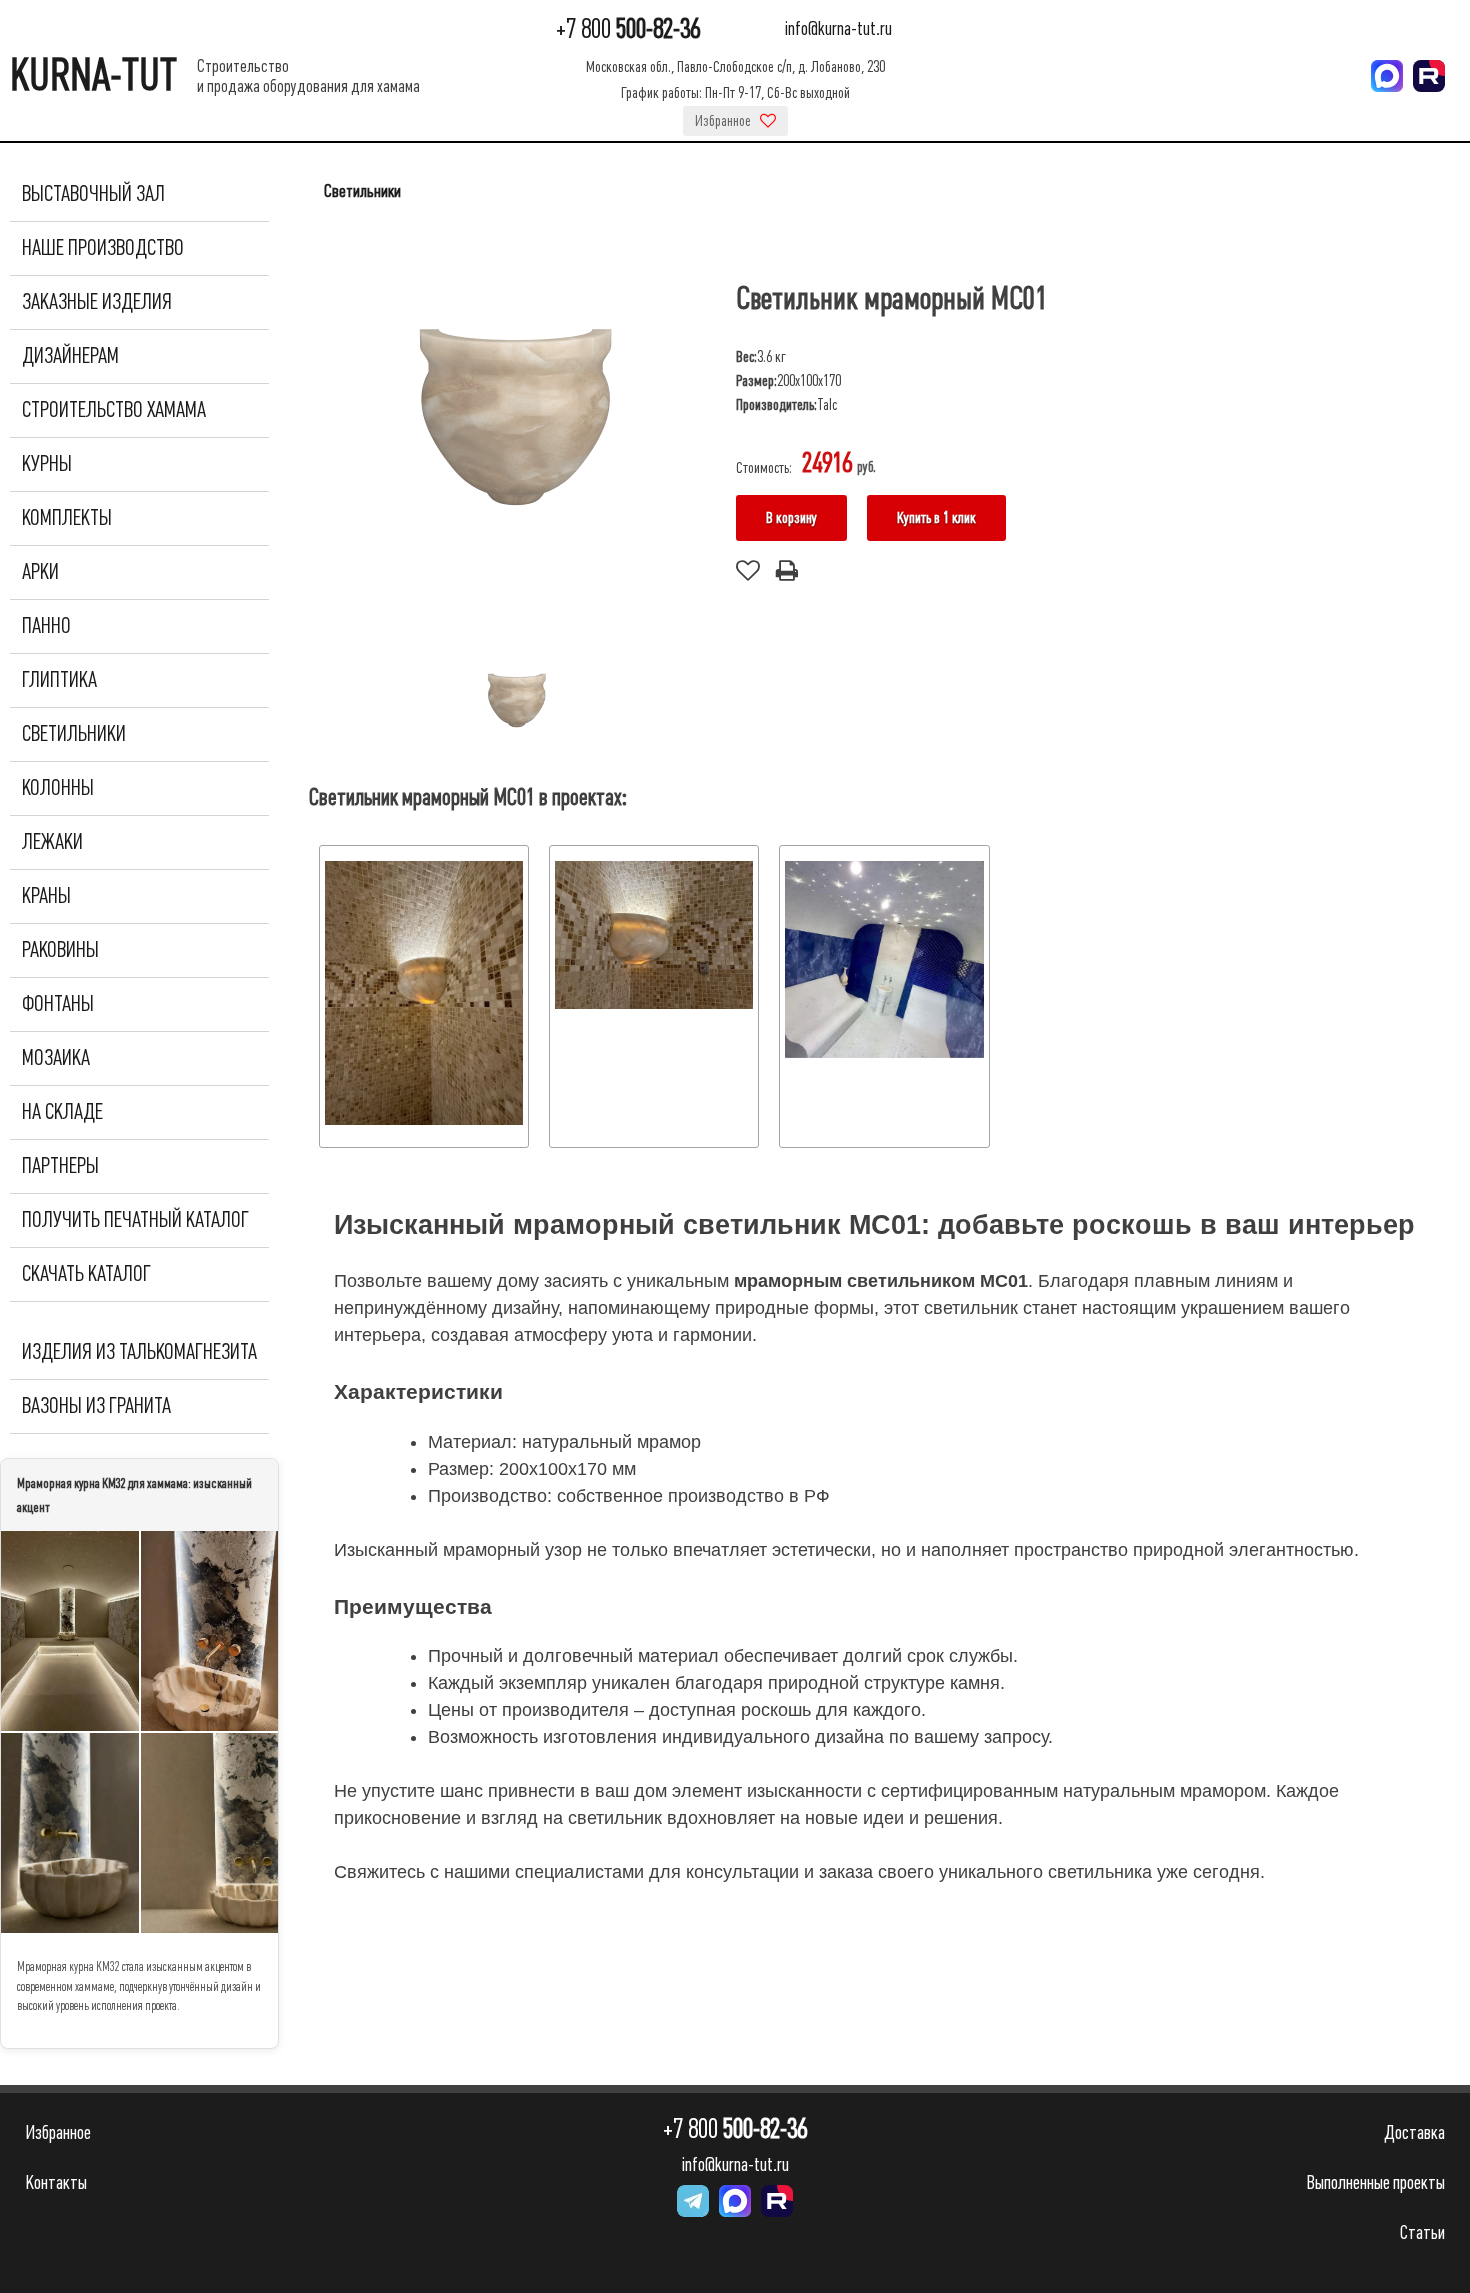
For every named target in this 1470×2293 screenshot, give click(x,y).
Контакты (56, 2182)
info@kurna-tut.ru (838, 29)
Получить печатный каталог (135, 1220)
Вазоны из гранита (96, 1406)
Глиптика (59, 680)
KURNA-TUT (93, 75)
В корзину (791, 518)
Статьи (1422, 2232)
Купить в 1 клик (936, 518)
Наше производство (103, 248)
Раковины (60, 950)
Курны (47, 464)
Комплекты (67, 518)
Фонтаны (58, 1004)
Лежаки (52, 842)
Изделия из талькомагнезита (139, 1352)
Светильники (74, 734)
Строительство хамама (114, 410)
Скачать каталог (86, 1274)
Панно (46, 626)
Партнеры (60, 1166)
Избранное (724, 121)
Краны (46, 896)
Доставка (1414, 2132)
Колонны (58, 788)
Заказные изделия (97, 302)
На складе (62, 1112)
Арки (40, 572)
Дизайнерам (70, 356)
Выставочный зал (93, 194)
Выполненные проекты (1375, 2182)
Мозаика (56, 1058)
